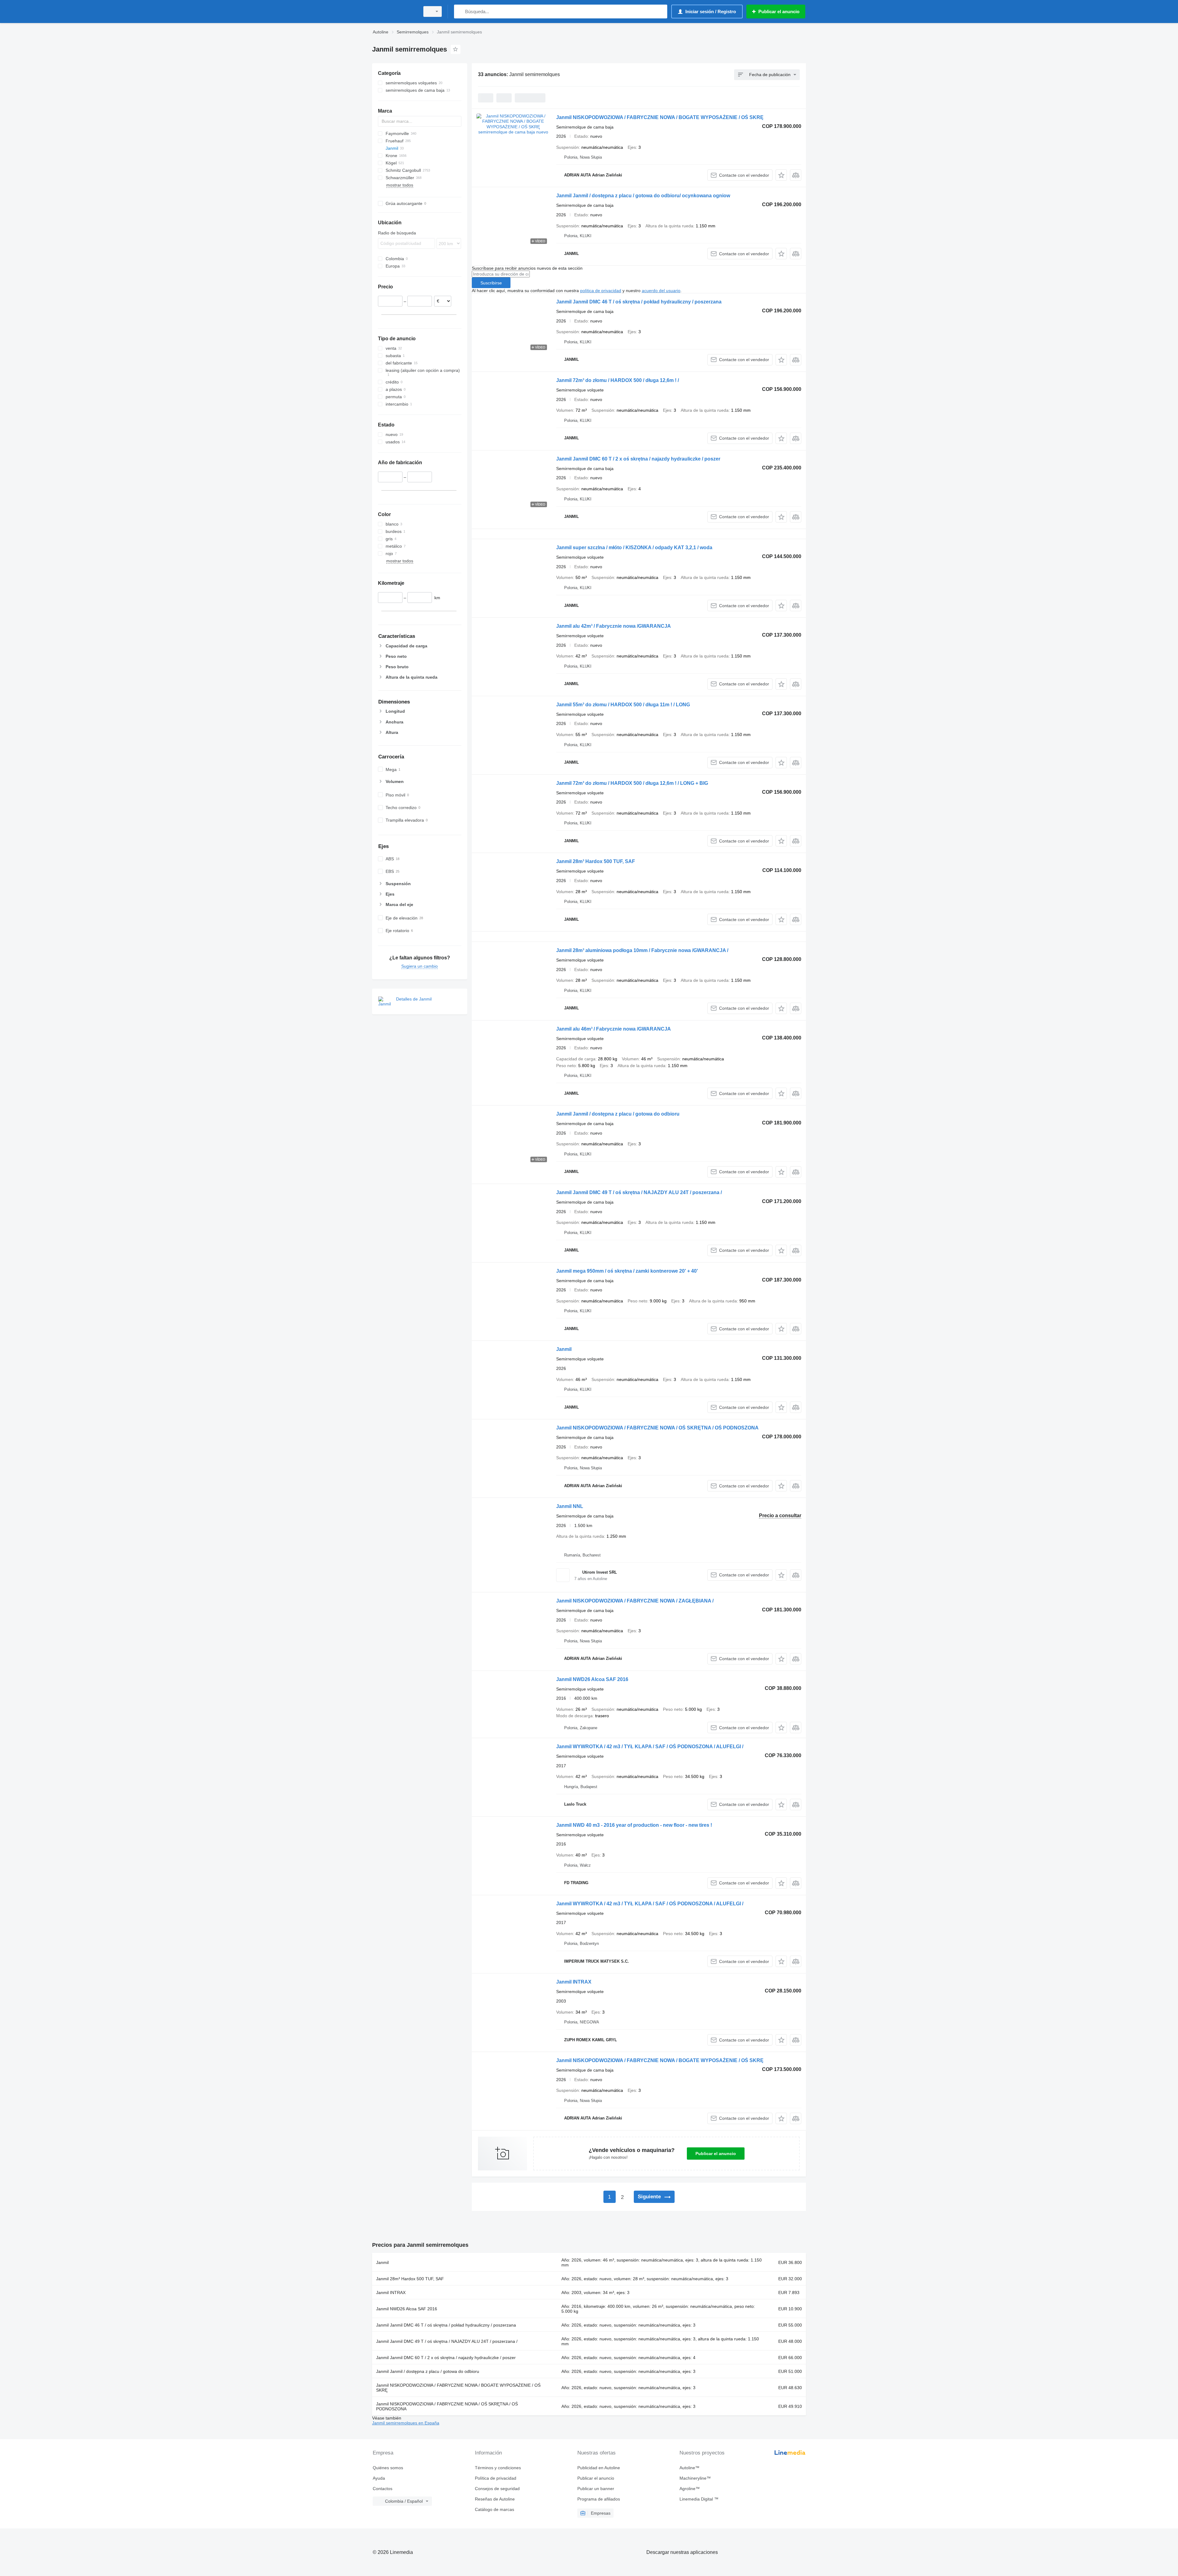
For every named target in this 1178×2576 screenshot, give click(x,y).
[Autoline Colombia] (394, 12)
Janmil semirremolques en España (406, 2423)
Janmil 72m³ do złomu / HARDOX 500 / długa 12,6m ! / (618, 380)
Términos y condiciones (498, 2468)
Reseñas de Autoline (495, 2499)
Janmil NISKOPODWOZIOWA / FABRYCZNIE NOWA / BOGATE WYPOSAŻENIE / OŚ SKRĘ (660, 117)
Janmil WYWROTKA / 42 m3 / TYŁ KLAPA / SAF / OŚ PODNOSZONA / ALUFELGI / (650, 1747)
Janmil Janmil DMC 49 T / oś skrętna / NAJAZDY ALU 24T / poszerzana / (639, 1192)
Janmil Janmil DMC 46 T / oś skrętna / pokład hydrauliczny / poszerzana (639, 302)
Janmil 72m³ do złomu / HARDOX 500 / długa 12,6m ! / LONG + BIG (632, 783)
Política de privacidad (496, 2478)
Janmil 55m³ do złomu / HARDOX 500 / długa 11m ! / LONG (623, 705)
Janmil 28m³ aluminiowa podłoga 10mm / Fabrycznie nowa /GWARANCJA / (642, 950)
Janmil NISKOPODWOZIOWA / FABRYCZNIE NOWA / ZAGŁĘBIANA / (635, 1601)
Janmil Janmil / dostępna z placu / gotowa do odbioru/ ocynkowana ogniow (643, 196)
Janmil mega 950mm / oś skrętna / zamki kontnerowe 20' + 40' (627, 1271)
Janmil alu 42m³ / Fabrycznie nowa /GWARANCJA (614, 626)
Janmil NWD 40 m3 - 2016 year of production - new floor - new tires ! (634, 1825)
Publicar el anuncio (716, 2154)
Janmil (564, 1349)
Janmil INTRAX (574, 1982)
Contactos (383, 2489)
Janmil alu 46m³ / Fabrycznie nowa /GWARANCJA (614, 1029)
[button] (781, 175)
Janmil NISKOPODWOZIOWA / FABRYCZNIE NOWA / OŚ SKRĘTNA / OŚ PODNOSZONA (657, 1428)
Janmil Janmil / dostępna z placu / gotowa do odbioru (618, 1114)
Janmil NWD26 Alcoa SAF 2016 (592, 1679)
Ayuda (379, 2478)
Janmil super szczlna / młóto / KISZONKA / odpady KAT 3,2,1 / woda (634, 548)
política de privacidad (601, 291)
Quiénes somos (388, 2468)
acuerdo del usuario (661, 291)
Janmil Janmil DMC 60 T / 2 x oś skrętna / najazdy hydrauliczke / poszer (638, 459)
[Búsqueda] (460, 12)
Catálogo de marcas (495, 2509)
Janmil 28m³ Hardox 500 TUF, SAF (596, 861)
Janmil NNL (570, 1506)
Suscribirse (491, 283)
